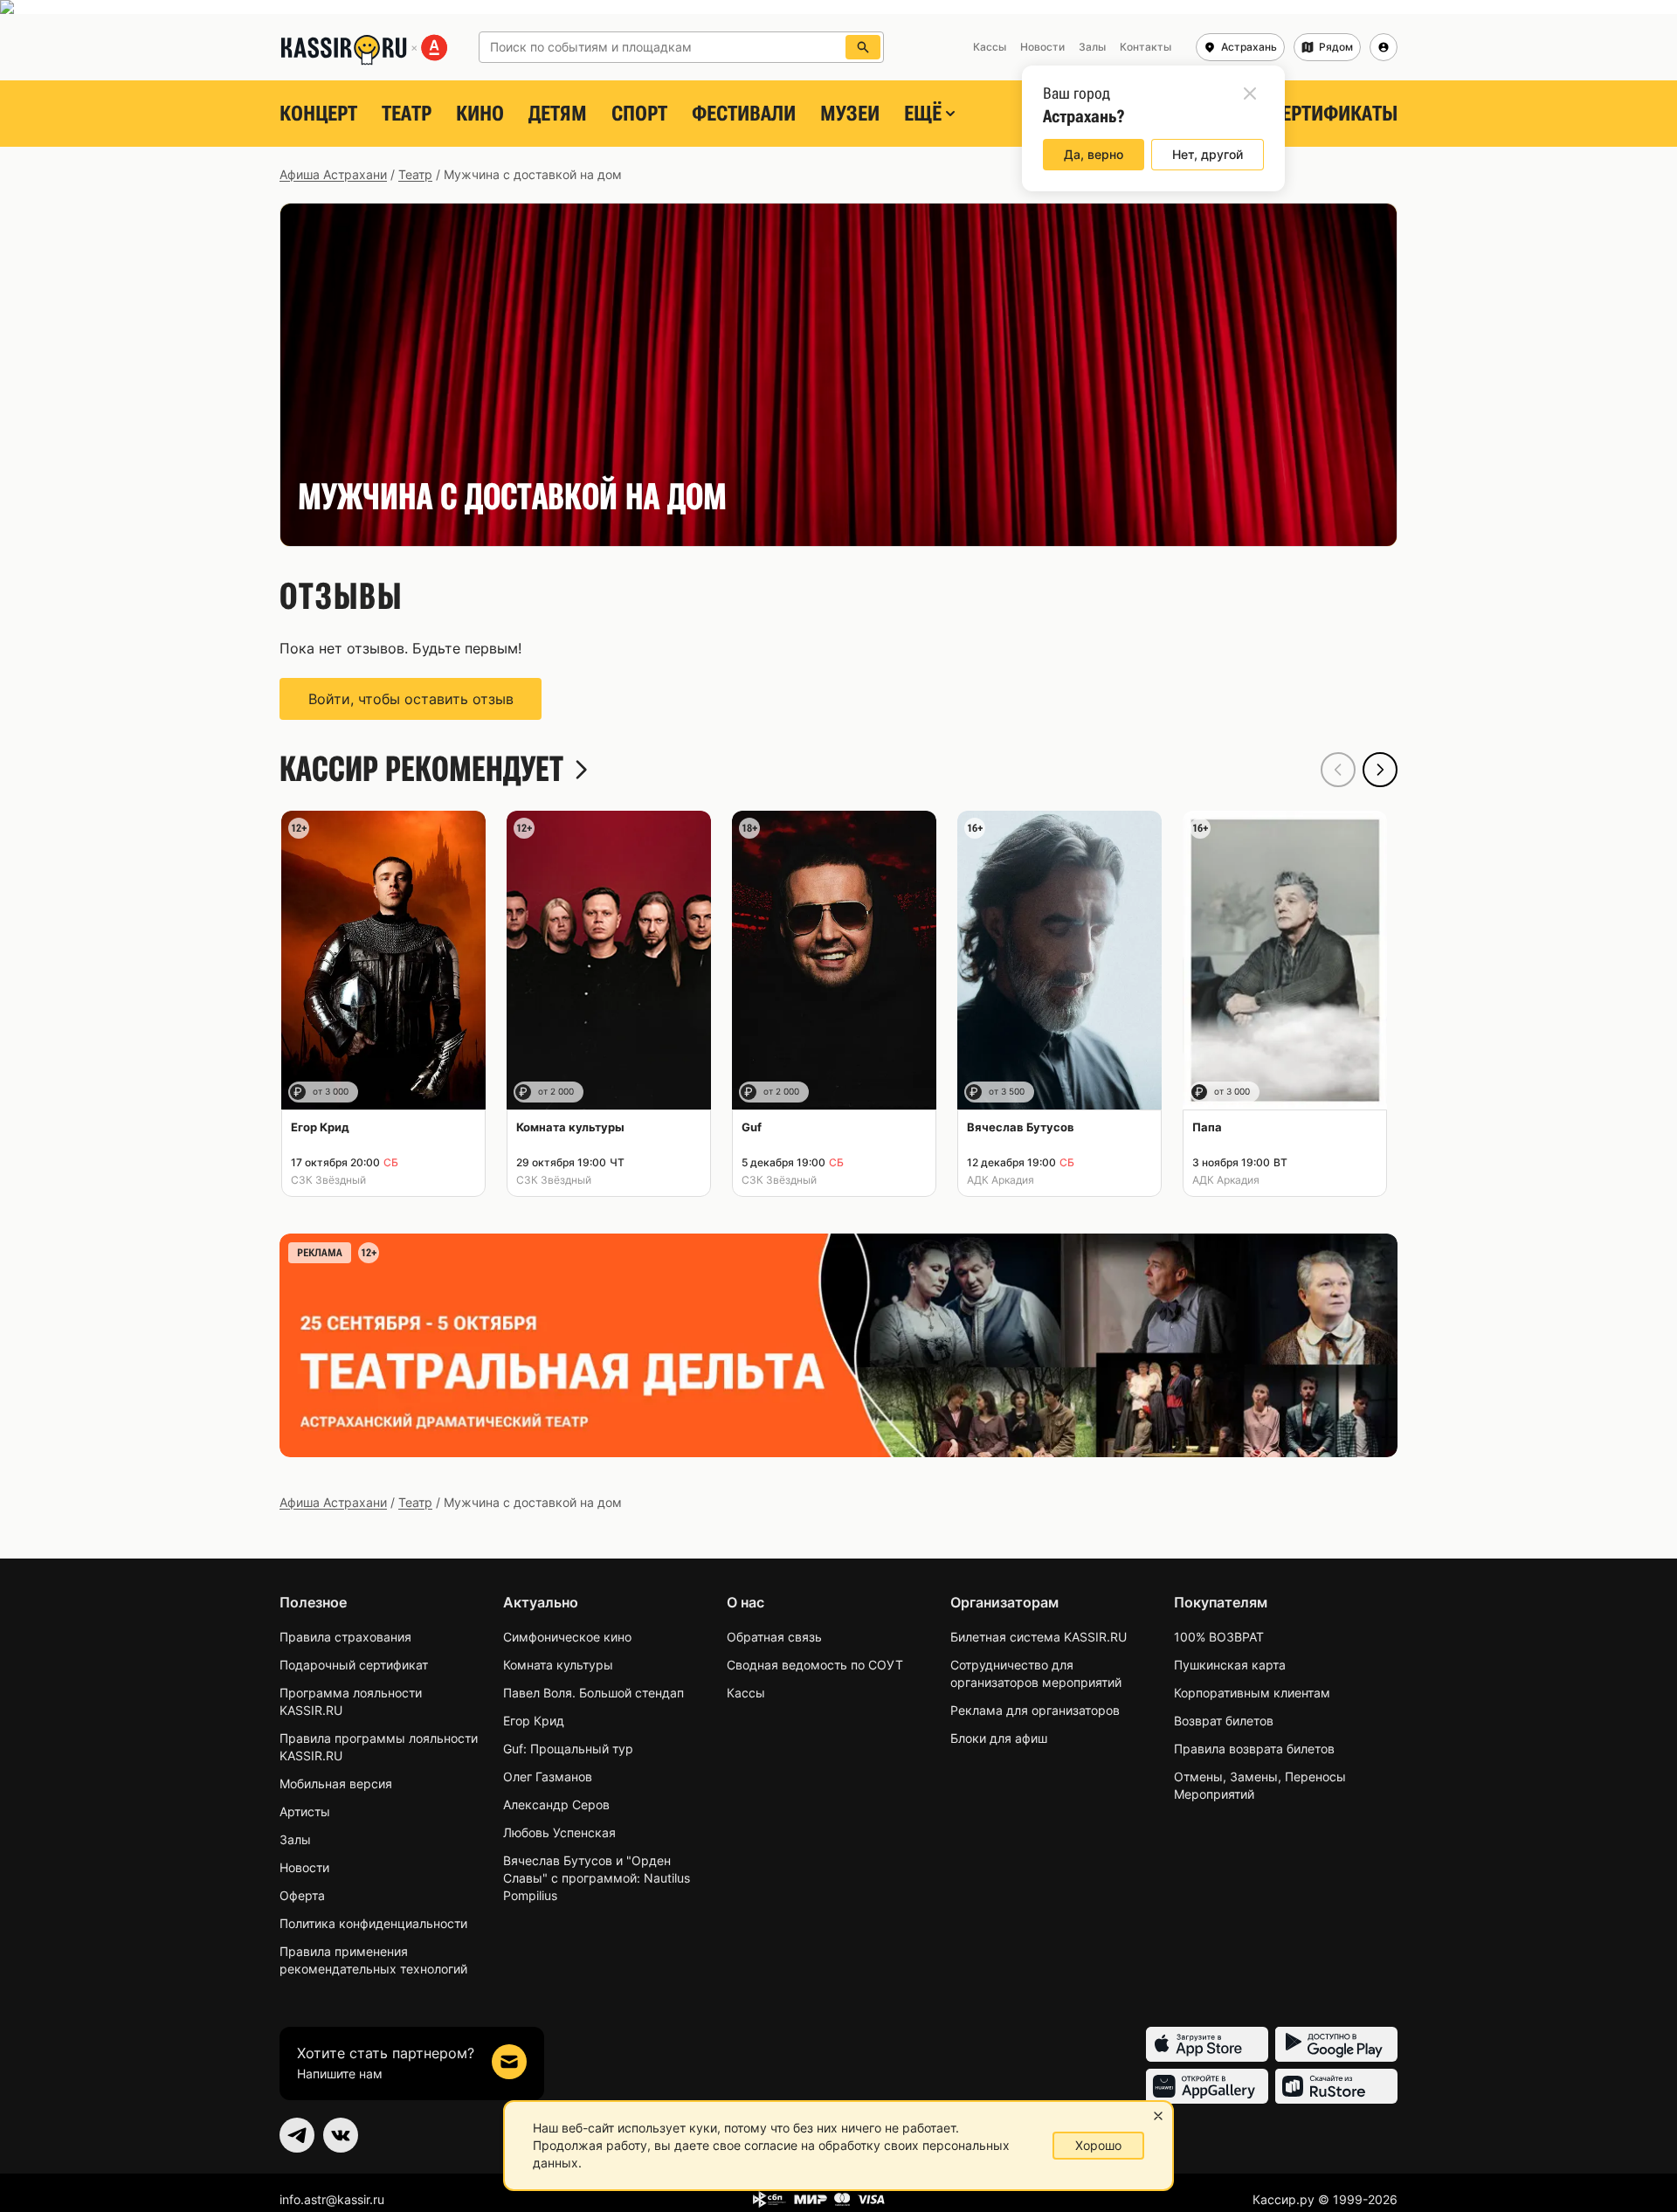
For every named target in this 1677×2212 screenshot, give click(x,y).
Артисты (305, 1811)
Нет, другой (1208, 154)
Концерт (318, 114)
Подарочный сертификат (354, 1665)
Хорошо (1098, 2145)
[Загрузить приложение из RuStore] (1336, 2086)
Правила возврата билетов (1254, 1749)
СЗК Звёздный (328, 1180)
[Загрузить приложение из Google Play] (1336, 2044)
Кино (480, 114)
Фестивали (744, 114)
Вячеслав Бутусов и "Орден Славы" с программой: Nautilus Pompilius (597, 1878)
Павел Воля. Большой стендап (594, 1693)
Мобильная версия (336, 1783)
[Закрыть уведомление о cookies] (1158, 2116)
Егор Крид (534, 1721)
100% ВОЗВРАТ (1219, 1637)
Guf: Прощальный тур (568, 1749)
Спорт (639, 114)
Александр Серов (556, 1804)
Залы (295, 1839)
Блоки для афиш (999, 1738)
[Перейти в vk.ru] (341, 2135)
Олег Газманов (548, 1777)
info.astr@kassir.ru (332, 2199)
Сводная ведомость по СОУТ (815, 1665)
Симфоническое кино (567, 1637)
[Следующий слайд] (1380, 770)
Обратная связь (774, 1637)
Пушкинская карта (1230, 1665)
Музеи (850, 114)
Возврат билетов (1224, 1721)
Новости (304, 1867)
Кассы (746, 1693)
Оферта (302, 1895)
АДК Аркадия (1001, 1180)
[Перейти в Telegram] (297, 2135)
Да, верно (1094, 154)
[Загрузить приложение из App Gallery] (1207, 2086)
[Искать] (863, 47)
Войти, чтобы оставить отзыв (411, 699)
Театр (407, 114)
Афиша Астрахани (333, 174)
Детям (558, 114)
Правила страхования (345, 1637)
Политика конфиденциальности (373, 1923)
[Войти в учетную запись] (1384, 47)
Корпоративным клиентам (1252, 1693)
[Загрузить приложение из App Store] (1207, 2044)
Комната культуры (558, 1665)
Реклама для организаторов (1035, 1710)
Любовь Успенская (559, 1832)
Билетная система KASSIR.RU (1039, 1637)
